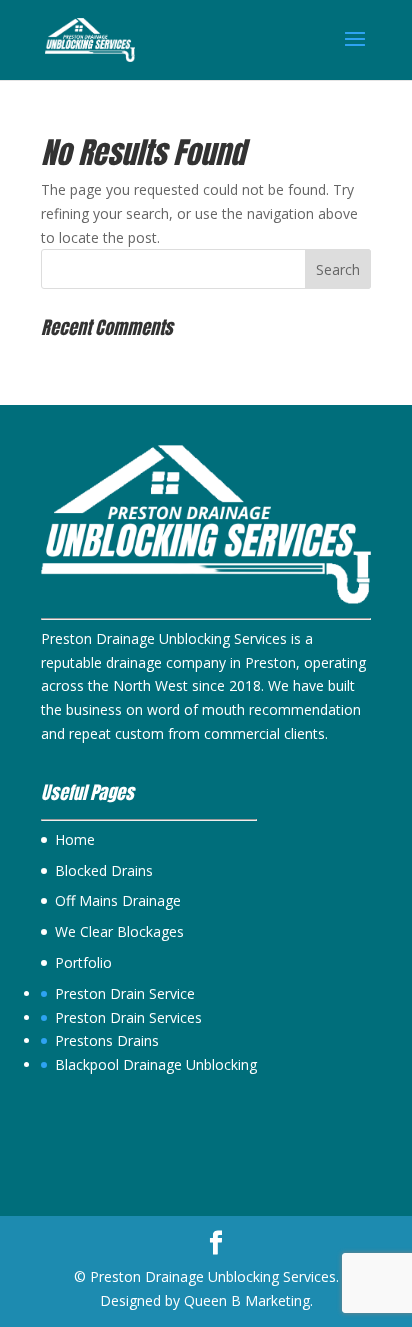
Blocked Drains (104, 870)
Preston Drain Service (125, 993)
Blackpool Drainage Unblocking (156, 1064)
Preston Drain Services (128, 1017)
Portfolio (83, 962)
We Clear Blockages (119, 931)
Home (75, 839)
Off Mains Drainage (118, 900)
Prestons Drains (107, 1040)
